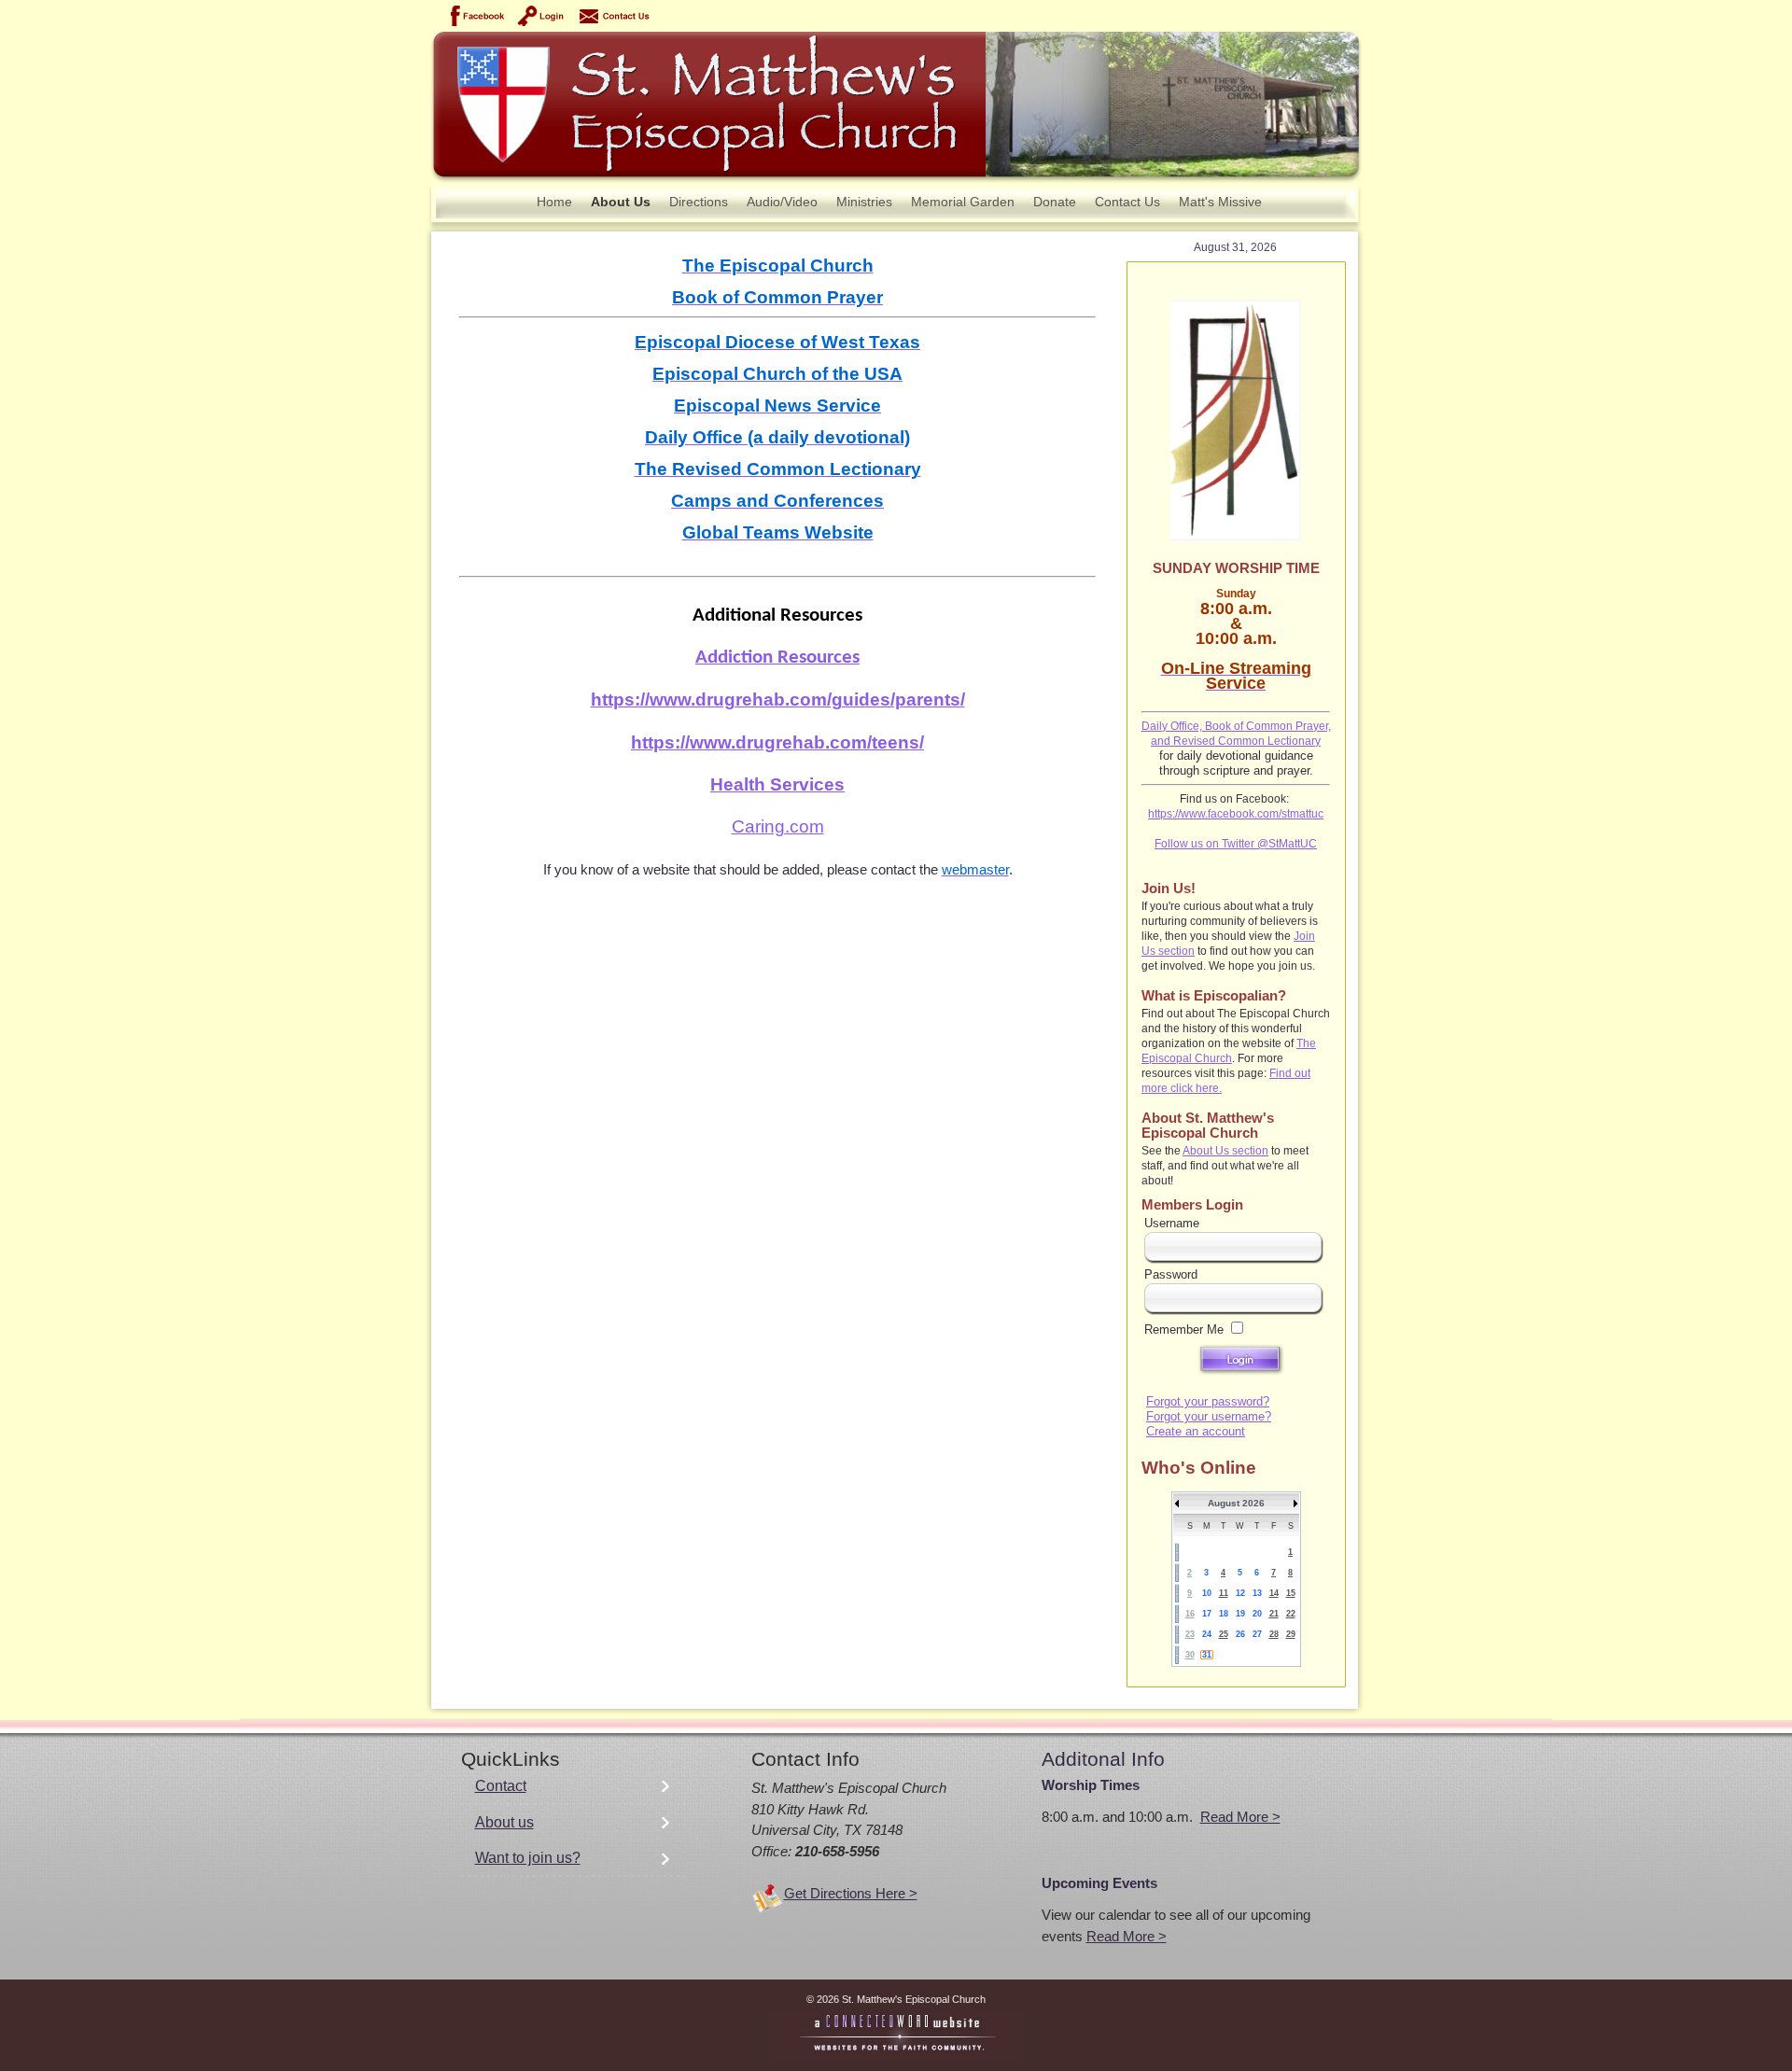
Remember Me (1184, 1329)
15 (1291, 1593)
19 (1240, 1614)
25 (1224, 1634)
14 (1274, 1593)
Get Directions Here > (851, 1894)
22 (1291, 1614)
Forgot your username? (1209, 1416)
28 (1274, 1634)
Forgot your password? (1208, 1401)
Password (1171, 1274)
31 (1207, 1655)
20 (1257, 1614)
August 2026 (1236, 1503)
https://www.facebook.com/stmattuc (1236, 814)
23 (1190, 1634)
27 (1257, 1634)
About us (504, 1822)
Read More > (1240, 1817)
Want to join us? (528, 1858)
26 (1240, 1634)
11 (1224, 1593)
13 (1257, 1593)
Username (1172, 1223)
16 (1190, 1614)
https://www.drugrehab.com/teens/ (777, 742)
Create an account (1196, 1431)
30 (1190, 1655)
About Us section (1225, 1151)
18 (1224, 1614)
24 (1207, 1634)
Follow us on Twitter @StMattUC (1236, 844)
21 (1274, 1614)
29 (1291, 1634)
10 (1207, 1593)
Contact (501, 1786)
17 (1207, 1614)
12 (1240, 1593)
